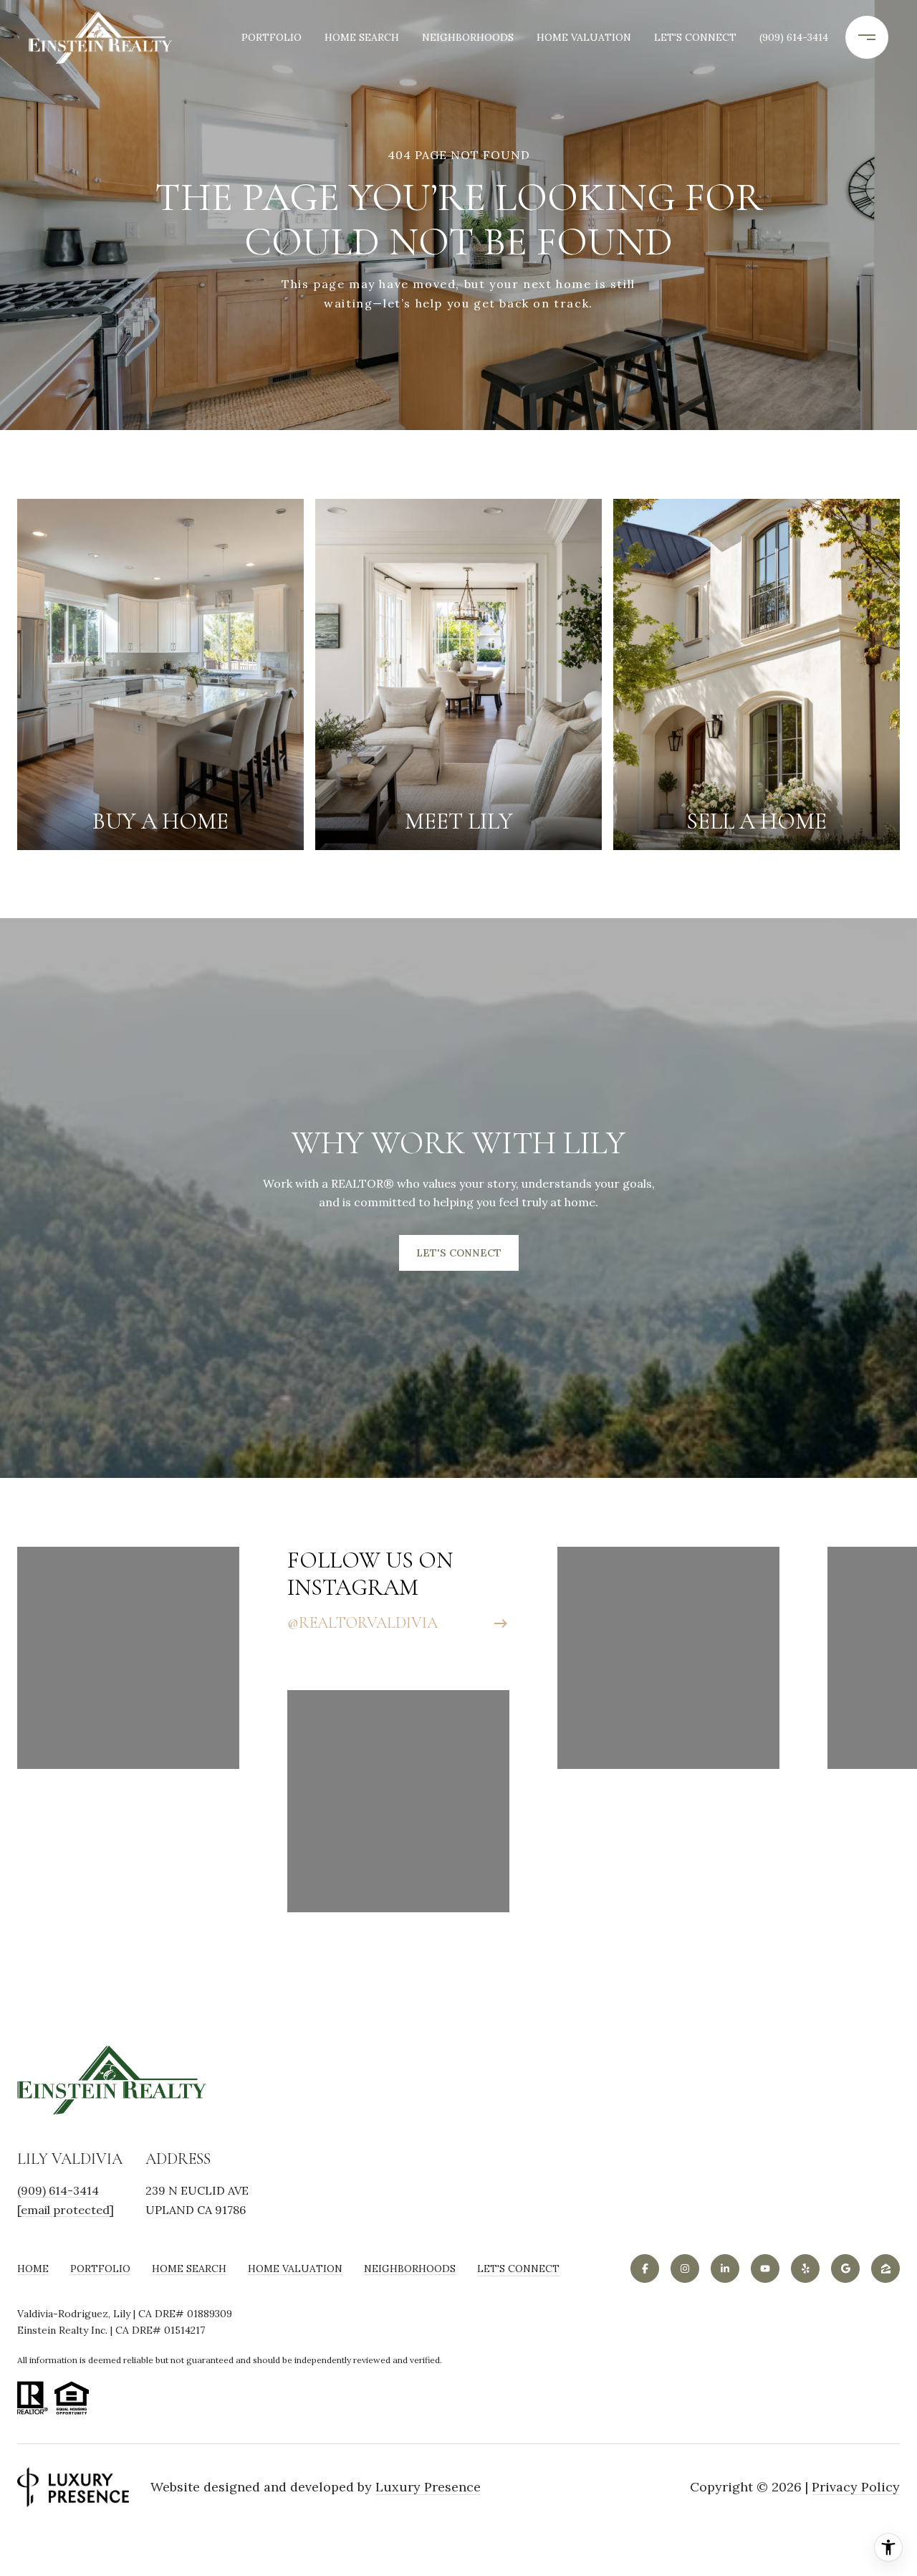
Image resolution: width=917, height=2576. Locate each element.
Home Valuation (584, 37)
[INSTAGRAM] (685, 2269)
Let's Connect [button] (459, 1253)
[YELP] (805, 2269)
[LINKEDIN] (725, 2269)
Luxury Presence (428, 2487)
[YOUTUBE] (765, 2269)
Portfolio (272, 37)
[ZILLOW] (885, 2269)
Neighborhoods (468, 37)
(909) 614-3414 (794, 37)
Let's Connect (518, 2269)
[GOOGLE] (845, 2269)
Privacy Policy (856, 2487)
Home (33, 2269)
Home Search (362, 37)
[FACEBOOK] (645, 2269)
